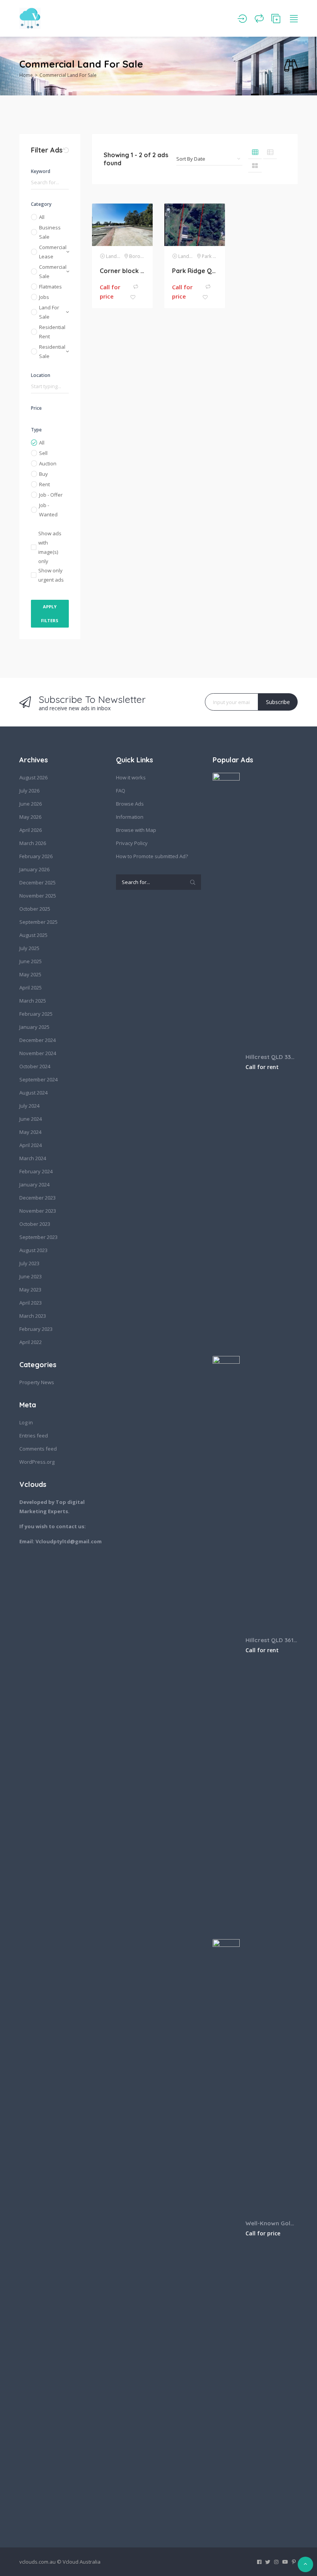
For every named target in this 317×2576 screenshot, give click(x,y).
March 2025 (33, 1001)
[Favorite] (133, 298)
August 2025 (33, 935)
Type (36, 430)
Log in (26, 1422)
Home (26, 75)
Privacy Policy (132, 843)
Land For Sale (49, 312)
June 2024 (31, 1119)
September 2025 (38, 922)
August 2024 (33, 1093)
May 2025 (30, 974)
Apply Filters (50, 613)
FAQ (121, 791)
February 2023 (36, 1329)
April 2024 (31, 1145)
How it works (131, 777)
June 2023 (31, 1276)
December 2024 (37, 1040)
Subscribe (278, 702)
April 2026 (31, 830)
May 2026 (30, 817)
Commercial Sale (53, 272)
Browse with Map (136, 830)
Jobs (44, 297)
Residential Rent (52, 332)
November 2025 (38, 896)
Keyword (41, 171)
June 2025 (31, 961)
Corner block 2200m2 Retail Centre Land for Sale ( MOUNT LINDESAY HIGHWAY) (122, 271)
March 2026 (33, 843)
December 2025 (37, 882)
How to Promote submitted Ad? (152, 856)
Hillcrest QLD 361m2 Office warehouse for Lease (272, 1640)
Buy (43, 474)
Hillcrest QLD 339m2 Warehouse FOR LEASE (272, 1057)
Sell (43, 453)
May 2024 (30, 1132)
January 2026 (34, 869)
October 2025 (35, 909)
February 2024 (36, 1171)
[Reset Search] (66, 150)
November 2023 (38, 1211)
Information (130, 817)
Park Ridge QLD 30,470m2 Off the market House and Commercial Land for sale (195, 271)
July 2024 (29, 1106)
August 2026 (33, 777)
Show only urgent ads (51, 575)
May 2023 (30, 1290)
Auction (48, 463)
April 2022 (31, 1342)
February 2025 (36, 1014)
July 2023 (29, 1263)
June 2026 (31, 804)
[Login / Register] (242, 19)
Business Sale (50, 232)
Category (41, 204)
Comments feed (38, 1449)
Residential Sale (52, 351)
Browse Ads (130, 804)
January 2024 (34, 1184)
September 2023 (38, 1237)
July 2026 (29, 791)
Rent (44, 484)
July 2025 (29, 948)
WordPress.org (37, 1462)
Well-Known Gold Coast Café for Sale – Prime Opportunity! (272, 2223)
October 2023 (35, 1224)
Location (41, 375)
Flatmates (50, 287)
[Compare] (259, 19)
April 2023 (31, 1303)
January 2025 (34, 1027)
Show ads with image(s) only (50, 547)
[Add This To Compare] (136, 287)
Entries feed (34, 1436)
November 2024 (38, 1053)
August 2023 (33, 1250)
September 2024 (38, 1079)
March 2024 (33, 1158)
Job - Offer (51, 495)
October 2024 (35, 1066)
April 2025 (31, 988)
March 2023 (33, 1316)
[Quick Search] (291, 66)
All (42, 217)
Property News (37, 1382)
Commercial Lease (53, 252)
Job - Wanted (48, 510)
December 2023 (37, 1198)
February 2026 (36, 856)
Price (36, 408)
